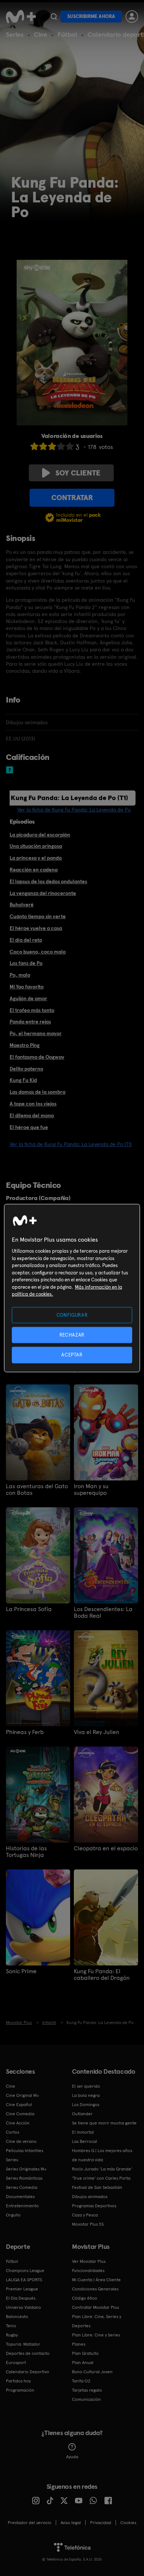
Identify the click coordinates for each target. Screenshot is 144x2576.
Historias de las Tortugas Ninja (26, 1852)
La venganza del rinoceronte (43, 893)
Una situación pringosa (36, 846)
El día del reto (26, 940)
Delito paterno (26, 1069)
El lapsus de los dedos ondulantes (48, 881)
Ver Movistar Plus (89, 2261)
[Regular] (52, 446)
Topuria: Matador (23, 2344)
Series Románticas (24, 2178)
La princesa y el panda (36, 858)
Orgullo (13, 2215)
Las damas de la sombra (37, 1092)
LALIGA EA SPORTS (24, 2280)
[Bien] (61, 446)
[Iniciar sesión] (132, 17)
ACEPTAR (72, 1355)
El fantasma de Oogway (37, 1057)
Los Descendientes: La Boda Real (103, 1613)
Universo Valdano (23, 2307)
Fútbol (67, 34)
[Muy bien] (70, 446)
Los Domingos (86, 2105)
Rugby (12, 2335)
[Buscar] (54, 17)
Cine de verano (21, 2141)
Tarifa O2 (81, 2381)
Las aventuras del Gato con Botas (37, 1490)
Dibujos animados (90, 2197)
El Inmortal (83, 2132)
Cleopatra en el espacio (106, 1848)
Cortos (13, 2132)
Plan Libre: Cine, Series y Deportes (97, 2321)
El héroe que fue (29, 1127)
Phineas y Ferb (25, 1732)
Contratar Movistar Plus (95, 2307)
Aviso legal (71, 2523)
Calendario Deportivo (28, 2372)
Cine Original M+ (23, 2095)
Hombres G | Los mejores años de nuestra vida (102, 2155)
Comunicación (86, 2399)
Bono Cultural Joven (92, 2372)
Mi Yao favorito (27, 987)
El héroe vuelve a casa (36, 928)
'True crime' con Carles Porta (101, 2178)
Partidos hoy (18, 2381)
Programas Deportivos (94, 2206)
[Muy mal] (34, 446)
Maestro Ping (25, 1045)
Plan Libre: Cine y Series (96, 2335)
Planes (79, 2344)
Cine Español (19, 2105)
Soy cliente (78, 473)
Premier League (22, 2289)
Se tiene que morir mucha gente (104, 2123)
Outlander (82, 2114)
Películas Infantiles (25, 2151)
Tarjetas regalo (87, 2390)
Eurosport (16, 2363)
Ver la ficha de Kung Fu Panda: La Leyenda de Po (74, 810)
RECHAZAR (72, 1335)
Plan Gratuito (85, 2353)
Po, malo (20, 975)
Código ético (85, 2298)
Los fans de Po (26, 963)
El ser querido (86, 2086)
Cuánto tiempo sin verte (38, 916)
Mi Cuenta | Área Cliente (96, 2280)
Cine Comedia (20, 2114)
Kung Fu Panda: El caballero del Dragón (102, 1975)
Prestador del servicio (30, 2523)
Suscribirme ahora (91, 16)
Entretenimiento (22, 2206)
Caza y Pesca (85, 2215)
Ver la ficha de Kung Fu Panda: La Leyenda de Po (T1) (71, 1144)
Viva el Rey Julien (97, 1732)
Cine (41, 34)
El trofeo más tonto (32, 1010)
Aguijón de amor (28, 998)
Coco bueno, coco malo (38, 952)
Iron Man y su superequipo (91, 1490)
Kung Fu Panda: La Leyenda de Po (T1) (69, 798)
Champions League (25, 2271)
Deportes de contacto (28, 2353)
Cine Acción (18, 2123)
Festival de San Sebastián (97, 2187)
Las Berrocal (85, 2141)
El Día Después (21, 2298)
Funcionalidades (88, 2271)
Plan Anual (83, 2363)
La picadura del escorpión (40, 835)
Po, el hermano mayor (36, 1033)
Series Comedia (22, 2187)
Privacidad (101, 2523)
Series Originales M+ (26, 2169)
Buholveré (22, 905)
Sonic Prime (21, 1971)
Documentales (20, 2197)
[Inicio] (21, 17)
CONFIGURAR (72, 1315)
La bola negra (86, 2095)
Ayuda (72, 2457)
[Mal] (43, 446)
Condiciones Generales (95, 2289)
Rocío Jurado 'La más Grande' (102, 2169)
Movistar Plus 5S (88, 2224)
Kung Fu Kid (23, 1080)
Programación (20, 2390)
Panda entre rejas (30, 1022)
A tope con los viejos (33, 1104)
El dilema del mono (32, 1115)
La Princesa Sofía (29, 1609)
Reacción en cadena (34, 870)
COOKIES (128, 2523)
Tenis (11, 2326)
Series (15, 34)
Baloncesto (17, 2317)
